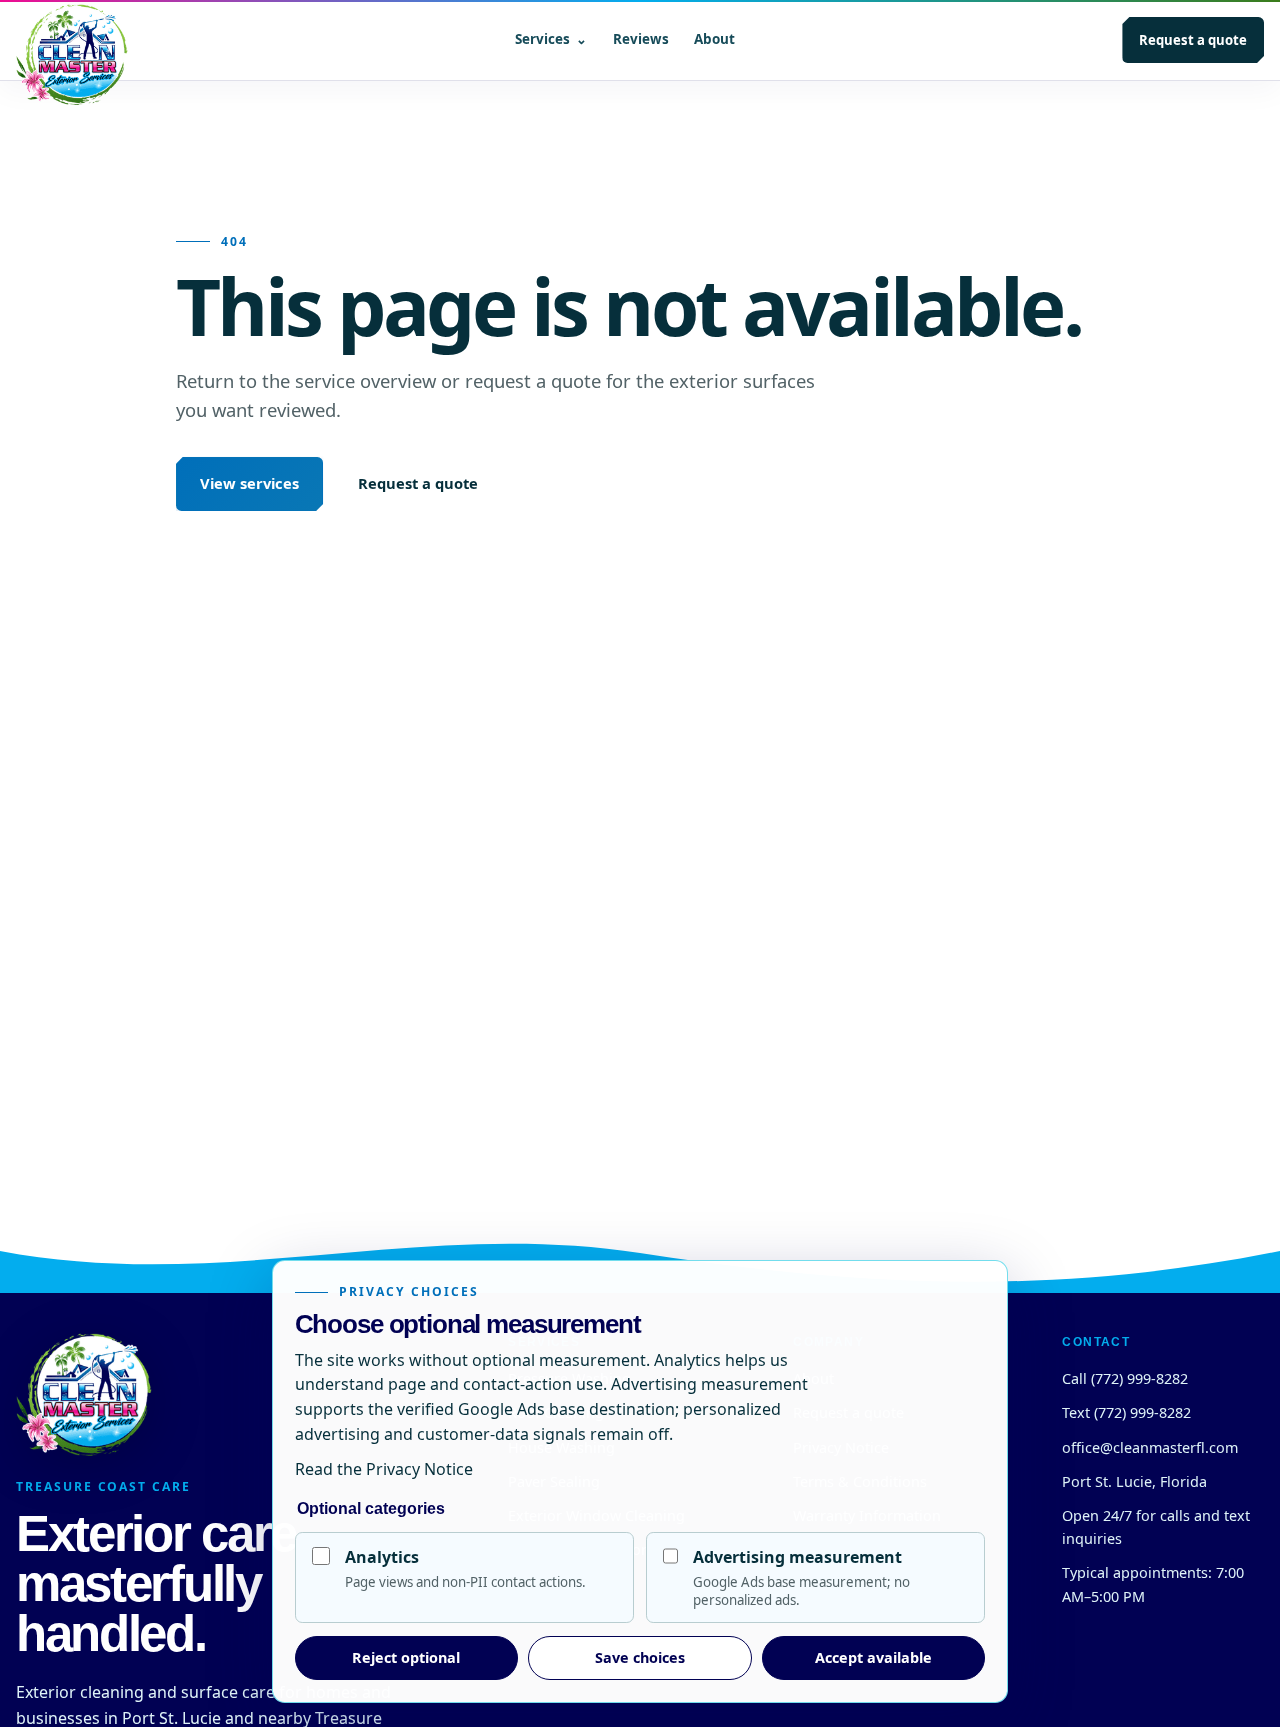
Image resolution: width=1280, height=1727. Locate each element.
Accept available (873, 1657)
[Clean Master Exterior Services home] (72, 40)
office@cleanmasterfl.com (1150, 1447)
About (714, 39)
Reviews (641, 39)
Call (1125, 1378)
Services (551, 39)
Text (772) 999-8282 (1126, 1412)
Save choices (640, 1657)
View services (249, 483)
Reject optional (406, 1657)
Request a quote (1193, 40)
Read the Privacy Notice (384, 1469)
